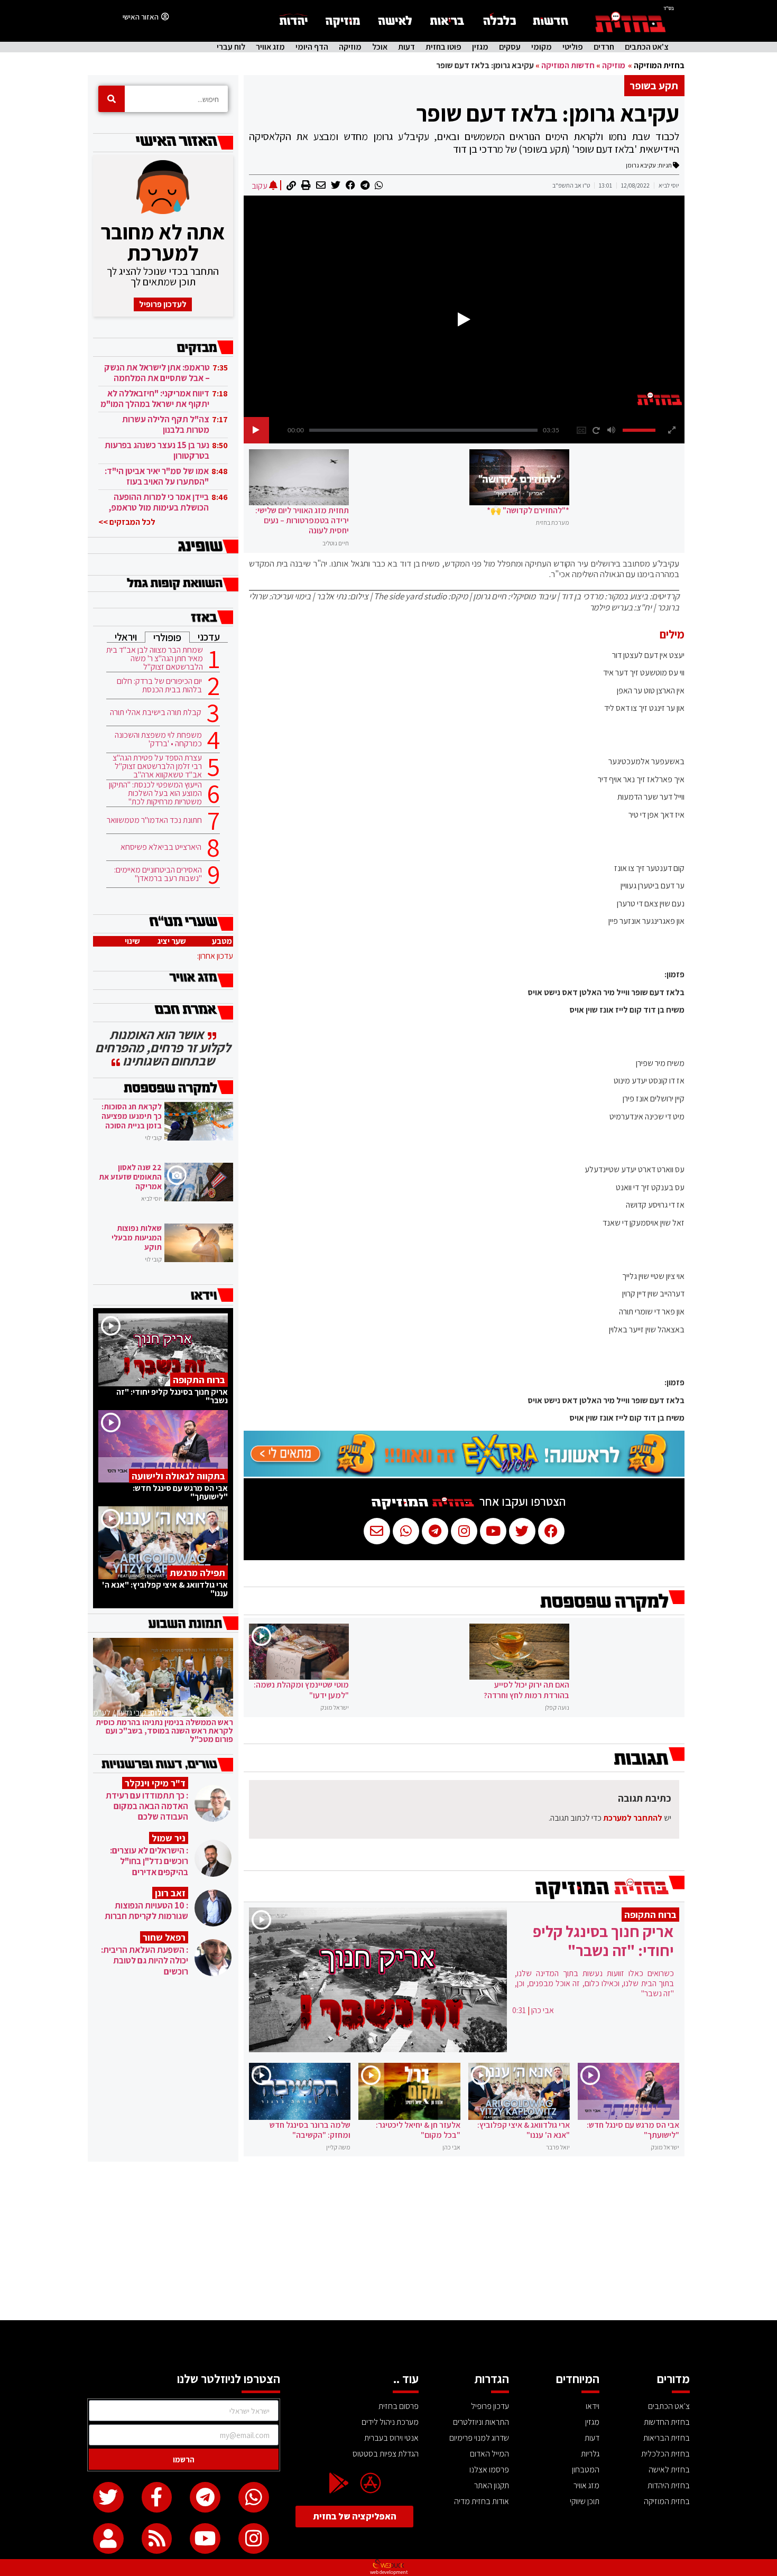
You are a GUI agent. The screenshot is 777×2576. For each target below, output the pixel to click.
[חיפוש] (112, 99)
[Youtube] (205, 2538)
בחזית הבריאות (667, 2438)
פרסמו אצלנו (489, 2470)
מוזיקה (350, 47)
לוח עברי (231, 47)
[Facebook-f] (157, 2497)
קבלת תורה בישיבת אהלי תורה (156, 712)
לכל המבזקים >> (127, 522)
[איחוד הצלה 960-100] (464, 1474)
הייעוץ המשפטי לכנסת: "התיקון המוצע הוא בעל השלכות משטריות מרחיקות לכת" (155, 793)
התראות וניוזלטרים (481, 2422)
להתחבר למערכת (633, 1818)
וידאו (593, 2406)
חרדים (604, 47)
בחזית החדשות (667, 2422)
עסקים (510, 47)
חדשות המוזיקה (568, 65)
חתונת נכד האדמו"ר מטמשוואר (154, 820)
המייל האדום (489, 2454)
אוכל (380, 47)
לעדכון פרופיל (163, 304)
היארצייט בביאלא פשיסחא (161, 847)
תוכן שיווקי (585, 2501)
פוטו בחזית (443, 47)
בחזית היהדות (669, 2485)
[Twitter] (108, 2497)
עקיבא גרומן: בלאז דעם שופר (548, 113)
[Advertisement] (388, 2241)
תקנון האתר (492, 2485)
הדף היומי (312, 47)
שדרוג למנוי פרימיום (479, 2438)
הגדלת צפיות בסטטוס (386, 2454)
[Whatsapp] (254, 2497)
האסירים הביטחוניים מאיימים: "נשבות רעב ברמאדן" (158, 874)
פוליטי (573, 47)
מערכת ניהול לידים (390, 2422)
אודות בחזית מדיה (482, 2501)
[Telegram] (205, 2497)
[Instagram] (254, 2538)
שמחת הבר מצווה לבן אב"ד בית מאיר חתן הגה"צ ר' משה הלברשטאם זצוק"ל (155, 659)
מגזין (480, 47)
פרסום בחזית (399, 2406)
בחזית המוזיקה (659, 65)
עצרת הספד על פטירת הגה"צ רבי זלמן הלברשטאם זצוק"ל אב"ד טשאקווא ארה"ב (157, 766)
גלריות (590, 2454)
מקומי (542, 47)
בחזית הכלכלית (665, 2454)
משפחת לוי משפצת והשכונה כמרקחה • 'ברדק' (158, 739)
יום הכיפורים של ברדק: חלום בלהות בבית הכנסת (159, 685)
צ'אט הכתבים (647, 47)
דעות (406, 47)
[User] (108, 2538)
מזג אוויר (270, 47)
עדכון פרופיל (490, 2406)
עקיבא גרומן (641, 165)
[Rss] (157, 2538)
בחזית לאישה (669, 2470)
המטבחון (586, 2470)
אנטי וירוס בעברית (391, 2438)
